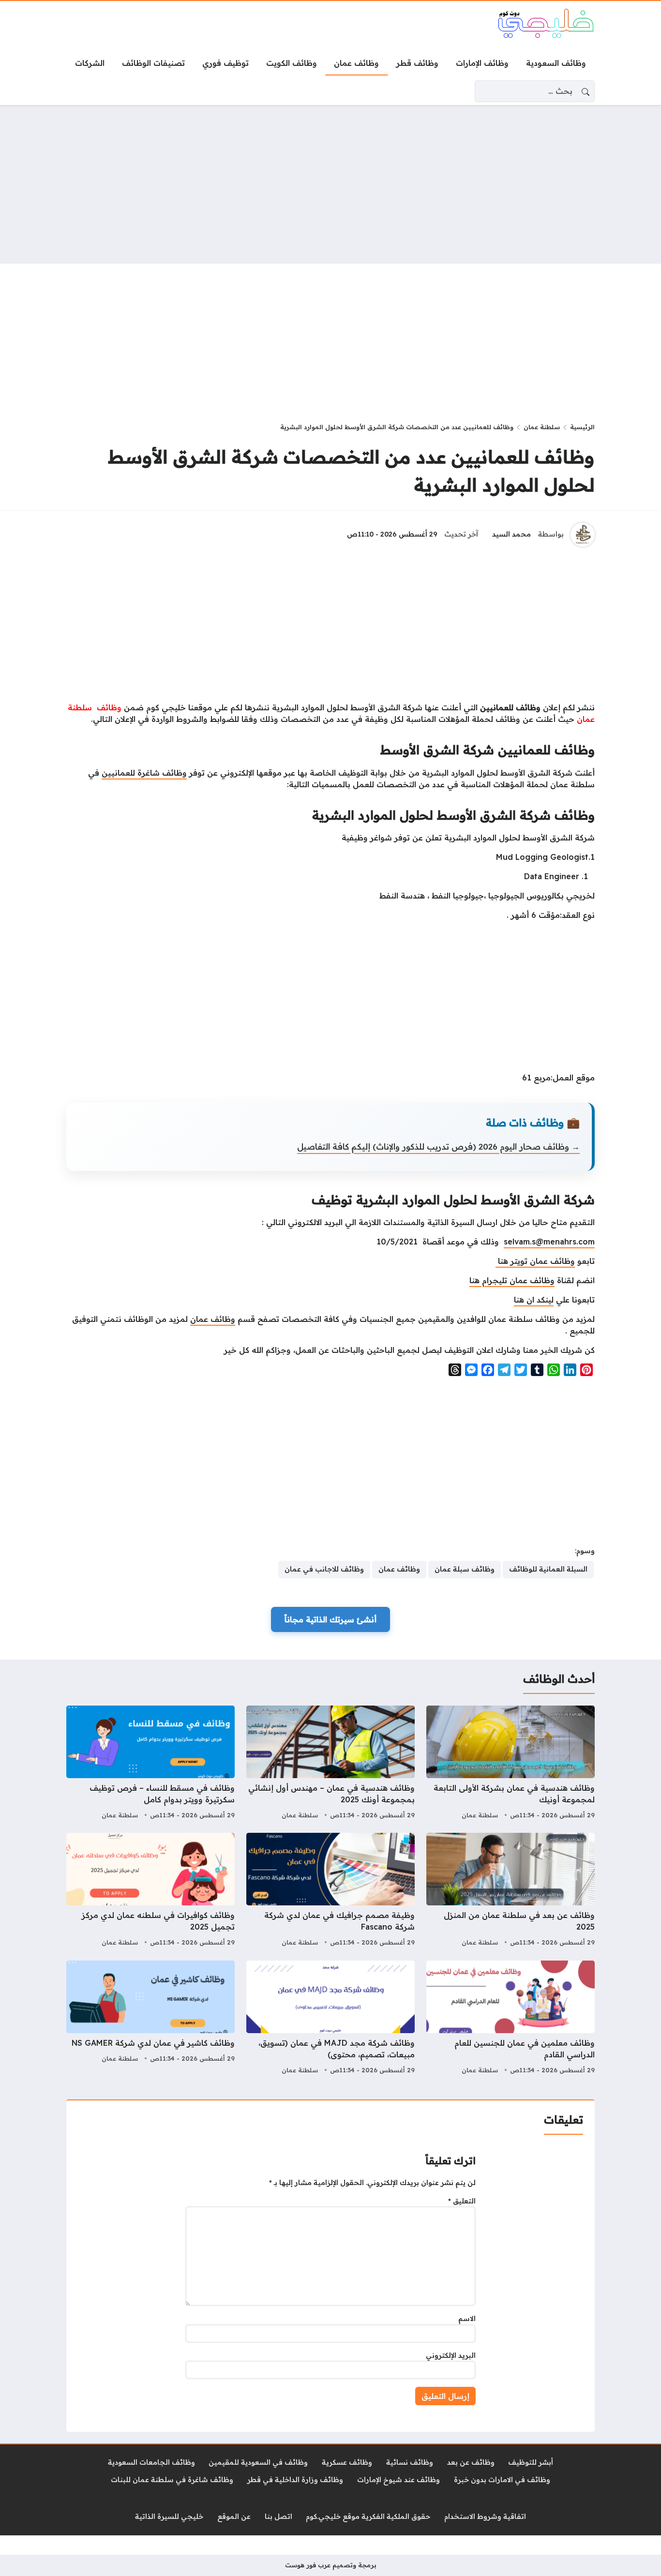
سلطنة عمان (542, 427)
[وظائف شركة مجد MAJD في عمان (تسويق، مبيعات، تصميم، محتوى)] (330, 2019)
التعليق (462, 2201)
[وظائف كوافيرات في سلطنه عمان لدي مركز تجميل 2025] (150, 1891)
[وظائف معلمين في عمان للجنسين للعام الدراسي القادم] (511, 2019)
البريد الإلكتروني (451, 2355)
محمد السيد (511, 534)
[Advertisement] (330, 184)
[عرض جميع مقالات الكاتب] (583, 535)
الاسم (467, 2319)
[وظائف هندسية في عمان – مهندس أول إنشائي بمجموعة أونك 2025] (330, 1764)
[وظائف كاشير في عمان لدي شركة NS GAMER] (150, 2019)
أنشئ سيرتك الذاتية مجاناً (330, 1619)
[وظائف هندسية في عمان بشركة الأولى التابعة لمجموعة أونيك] (511, 1764)
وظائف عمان (213, 1319)
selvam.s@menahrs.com (549, 1242)
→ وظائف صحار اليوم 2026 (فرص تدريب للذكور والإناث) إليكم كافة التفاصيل (438, 1146)
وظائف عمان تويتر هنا (535, 1261)
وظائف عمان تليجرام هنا (512, 1280)
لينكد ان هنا (534, 1300)
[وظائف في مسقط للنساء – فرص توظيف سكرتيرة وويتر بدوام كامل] (150, 1764)
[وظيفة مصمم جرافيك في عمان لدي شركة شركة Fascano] (330, 1891)
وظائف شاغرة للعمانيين (144, 773)
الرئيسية (582, 427)
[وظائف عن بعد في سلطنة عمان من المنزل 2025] (511, 1891)
